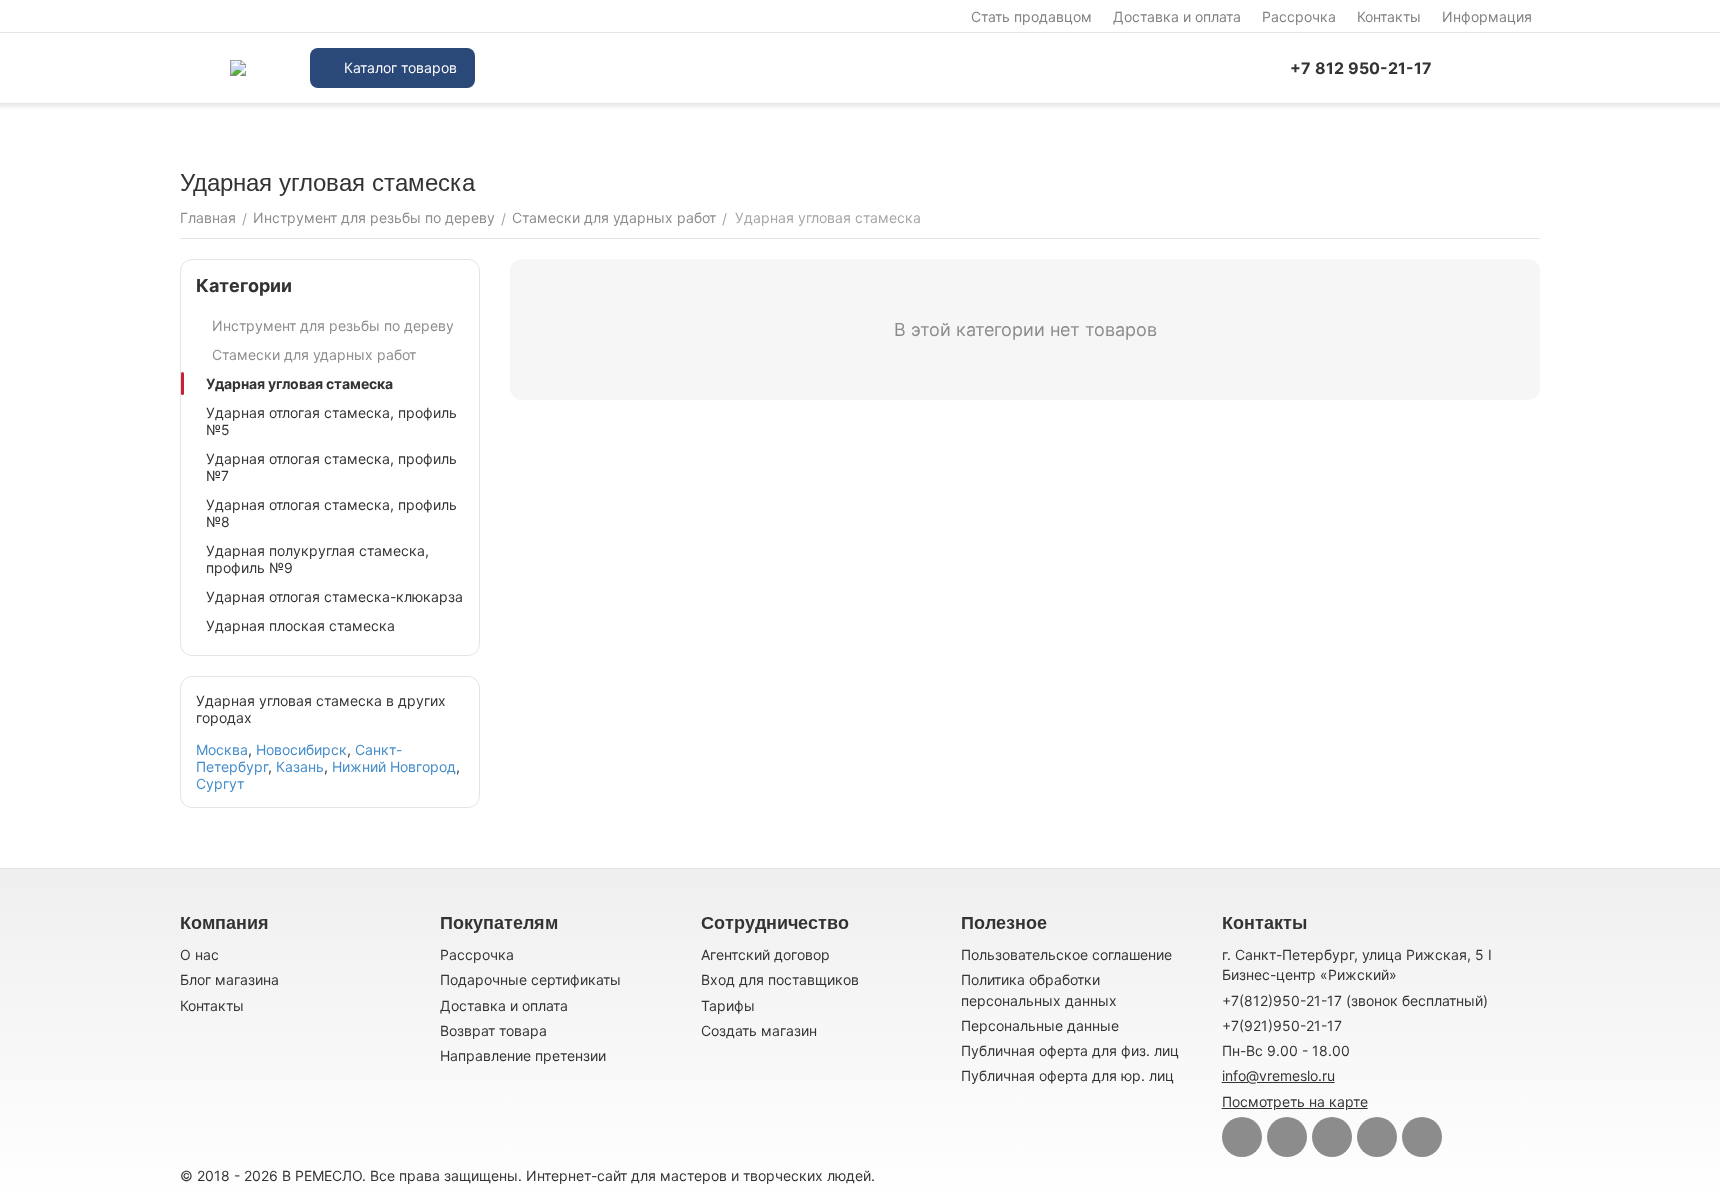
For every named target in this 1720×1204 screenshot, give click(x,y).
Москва (222, 749)
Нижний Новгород (394, 766)
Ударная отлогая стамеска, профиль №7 (331, 467)
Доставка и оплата (1177, 16)
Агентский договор (765, 954)
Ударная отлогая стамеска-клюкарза (334, 596)
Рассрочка (1299, 16)
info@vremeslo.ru (1278, 1075)
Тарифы (728, 1005)
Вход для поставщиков (780, 979)
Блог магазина (229, 979)
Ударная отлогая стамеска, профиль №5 (331, 421)
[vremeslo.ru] (238, 68)
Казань (300, 766)
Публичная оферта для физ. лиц (1070, 1050)
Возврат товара (493, 1030)
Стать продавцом (1031, 16)
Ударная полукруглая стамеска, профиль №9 (317, 559)
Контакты (1389, 16)
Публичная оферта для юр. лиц (1067, 1075)
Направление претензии (523, 1055)
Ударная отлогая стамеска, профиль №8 (331, 513)
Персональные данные (1040, 1025)
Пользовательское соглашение (1066, 954)
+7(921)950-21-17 (1282, 1025)
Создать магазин (759, 1030)
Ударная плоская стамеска (300, 625)
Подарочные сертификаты (530, 979)
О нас (199, 954)
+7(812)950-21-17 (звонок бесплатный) (1355, 1000)
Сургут (220, 783)
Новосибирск (301, 749)
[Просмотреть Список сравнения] (1480, 68)
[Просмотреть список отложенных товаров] (1530, 68)
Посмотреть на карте (1295, 1101)
